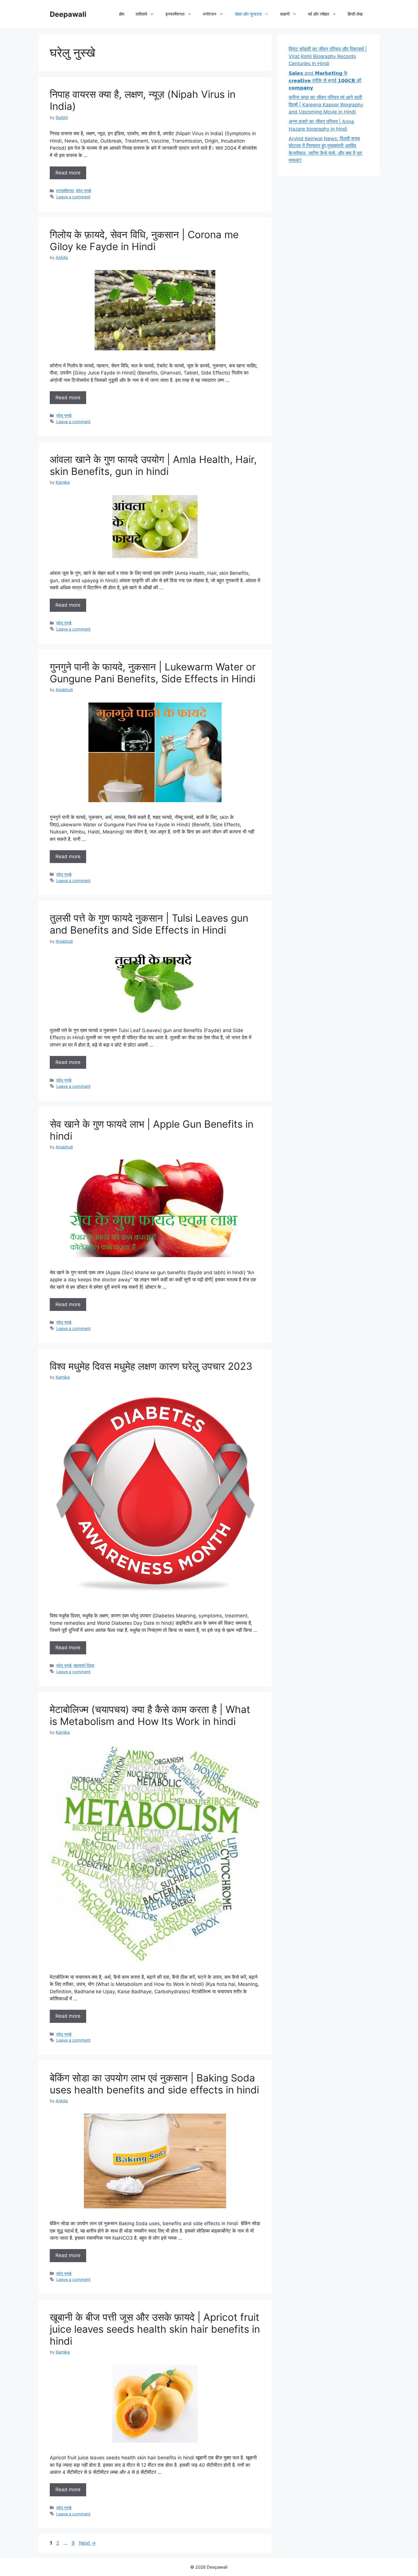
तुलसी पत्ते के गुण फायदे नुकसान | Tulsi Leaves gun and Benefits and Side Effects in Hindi (149, 924)
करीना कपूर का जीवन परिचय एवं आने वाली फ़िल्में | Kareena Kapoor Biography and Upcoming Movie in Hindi (326, 105)
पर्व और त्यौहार (319, 14)
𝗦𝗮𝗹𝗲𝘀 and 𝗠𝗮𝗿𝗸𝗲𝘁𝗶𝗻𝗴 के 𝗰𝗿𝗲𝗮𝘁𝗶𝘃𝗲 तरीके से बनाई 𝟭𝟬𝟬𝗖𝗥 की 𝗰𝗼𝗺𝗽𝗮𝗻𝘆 (325, 80)
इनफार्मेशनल (65, 191)
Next (87, 2543)
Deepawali (68, 14)
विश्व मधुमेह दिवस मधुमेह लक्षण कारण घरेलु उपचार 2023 (151, 1366)
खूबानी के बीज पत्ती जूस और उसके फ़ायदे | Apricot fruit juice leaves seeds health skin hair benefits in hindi (155, 2329)
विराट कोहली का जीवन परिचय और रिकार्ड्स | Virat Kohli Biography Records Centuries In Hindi (328, 56)
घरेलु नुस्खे (83, 191)
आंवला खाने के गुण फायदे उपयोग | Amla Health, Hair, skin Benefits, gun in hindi (153, 465)
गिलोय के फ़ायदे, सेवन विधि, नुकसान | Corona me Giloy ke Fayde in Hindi (144, 240)
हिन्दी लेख (355, 14)
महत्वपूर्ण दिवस (84, 1665)
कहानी (285, 14)
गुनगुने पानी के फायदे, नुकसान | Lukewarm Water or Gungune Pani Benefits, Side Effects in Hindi (153, 673)
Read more (68, 173)
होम (122, 14)
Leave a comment (73, 197)
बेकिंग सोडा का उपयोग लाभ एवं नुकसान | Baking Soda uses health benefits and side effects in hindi (154, 2084)
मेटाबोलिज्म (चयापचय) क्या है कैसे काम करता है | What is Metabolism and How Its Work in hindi (150, 1715)
